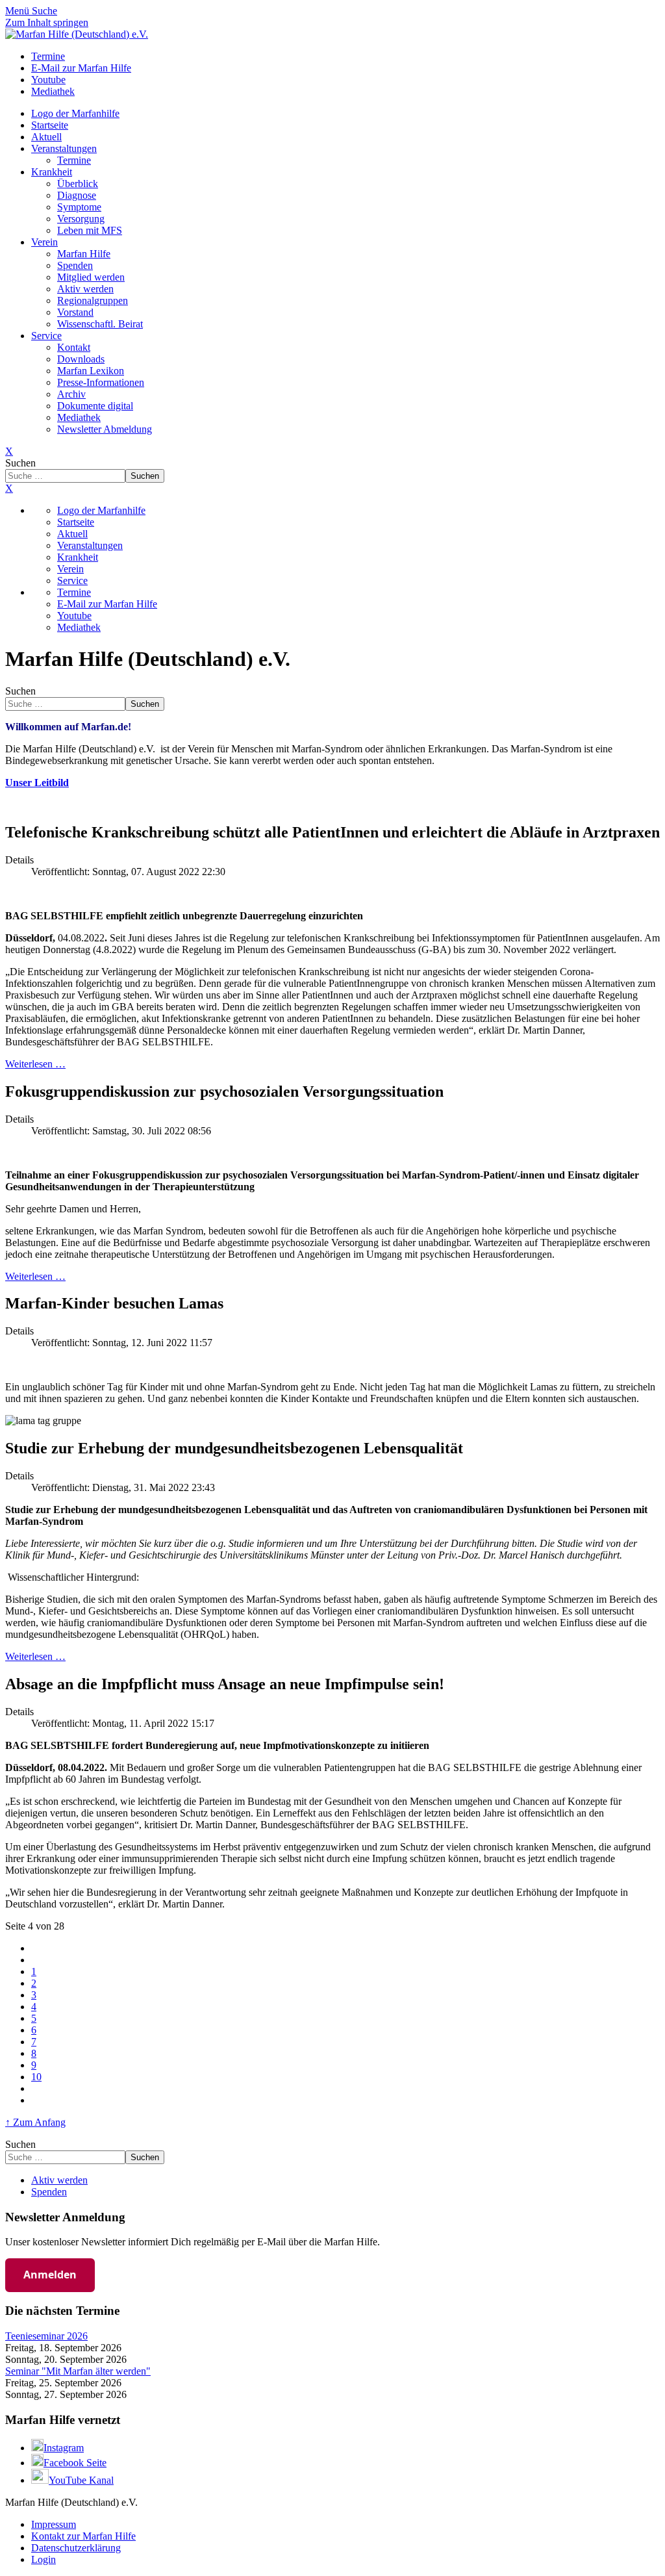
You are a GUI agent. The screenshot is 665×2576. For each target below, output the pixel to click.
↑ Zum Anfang (35, 2122)
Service (46, 336)
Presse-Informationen (101, 382)
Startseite (50, 125)
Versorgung (81, 219)
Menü (19, 11)
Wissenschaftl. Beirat (100, 324)
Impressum (54, 2524)
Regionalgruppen (93, 300)
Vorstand (75, 312)
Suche (44, 11)
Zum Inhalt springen (47, 22)
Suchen (20, 463)
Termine (74, 160)
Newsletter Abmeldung (105, 429)
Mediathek (79, 417)
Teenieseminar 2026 (46, 2336)
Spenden (75, 265)
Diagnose (77, 195)
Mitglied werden (91, 277)
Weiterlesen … (35, 1064)
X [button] (9, 488)
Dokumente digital (95, 406)
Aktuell (46, 137)
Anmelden (50, 2275)
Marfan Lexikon (91, 371)
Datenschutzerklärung (76, 2548)
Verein (44, 242)
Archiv (71, 394)
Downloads (81, 359)
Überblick (78, 184)
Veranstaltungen (64, 148)
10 (36, 2077)
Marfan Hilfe (84, 254)
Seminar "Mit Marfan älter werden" (78, 2371)
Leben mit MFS (90, 230)
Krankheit (52, 172)
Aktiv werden (85, 289)
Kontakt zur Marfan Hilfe (83, 2536)
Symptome (79, 207)
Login (44, 2559)
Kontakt (74, 347)
